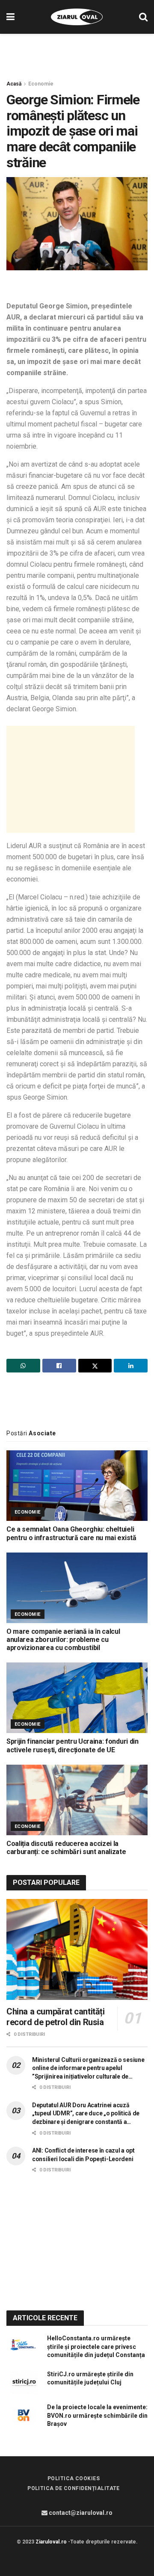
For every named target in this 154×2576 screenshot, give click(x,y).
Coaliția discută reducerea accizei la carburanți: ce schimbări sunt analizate (66, 1848)
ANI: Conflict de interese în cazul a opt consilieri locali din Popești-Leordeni (83, 2155)
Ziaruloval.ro (51, 2542)
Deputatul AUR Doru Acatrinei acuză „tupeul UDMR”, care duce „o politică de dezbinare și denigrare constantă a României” (86, 2114)
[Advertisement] (77, 53)
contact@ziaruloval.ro (80, 2513)
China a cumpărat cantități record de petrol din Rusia (56, 2017)
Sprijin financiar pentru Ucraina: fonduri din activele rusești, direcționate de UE (73, 1745)
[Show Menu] (10, 17)
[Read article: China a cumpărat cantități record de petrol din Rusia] (77, 1949)
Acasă (14, 84)
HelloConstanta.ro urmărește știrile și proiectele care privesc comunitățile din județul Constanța (96, 2347)
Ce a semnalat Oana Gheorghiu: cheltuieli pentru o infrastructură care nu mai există (71, 1533)
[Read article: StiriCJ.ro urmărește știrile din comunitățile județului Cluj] (24, 2382)
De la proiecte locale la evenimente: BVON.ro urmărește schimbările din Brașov (97, 2415)
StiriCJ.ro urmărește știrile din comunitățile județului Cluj (90, 2378)
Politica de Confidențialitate (74, 2488)
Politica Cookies (74, 2478)
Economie (41, 84)
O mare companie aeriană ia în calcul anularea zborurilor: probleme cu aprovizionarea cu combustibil (63, 1640)
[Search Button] (143, 17)
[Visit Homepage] (77, 17)
